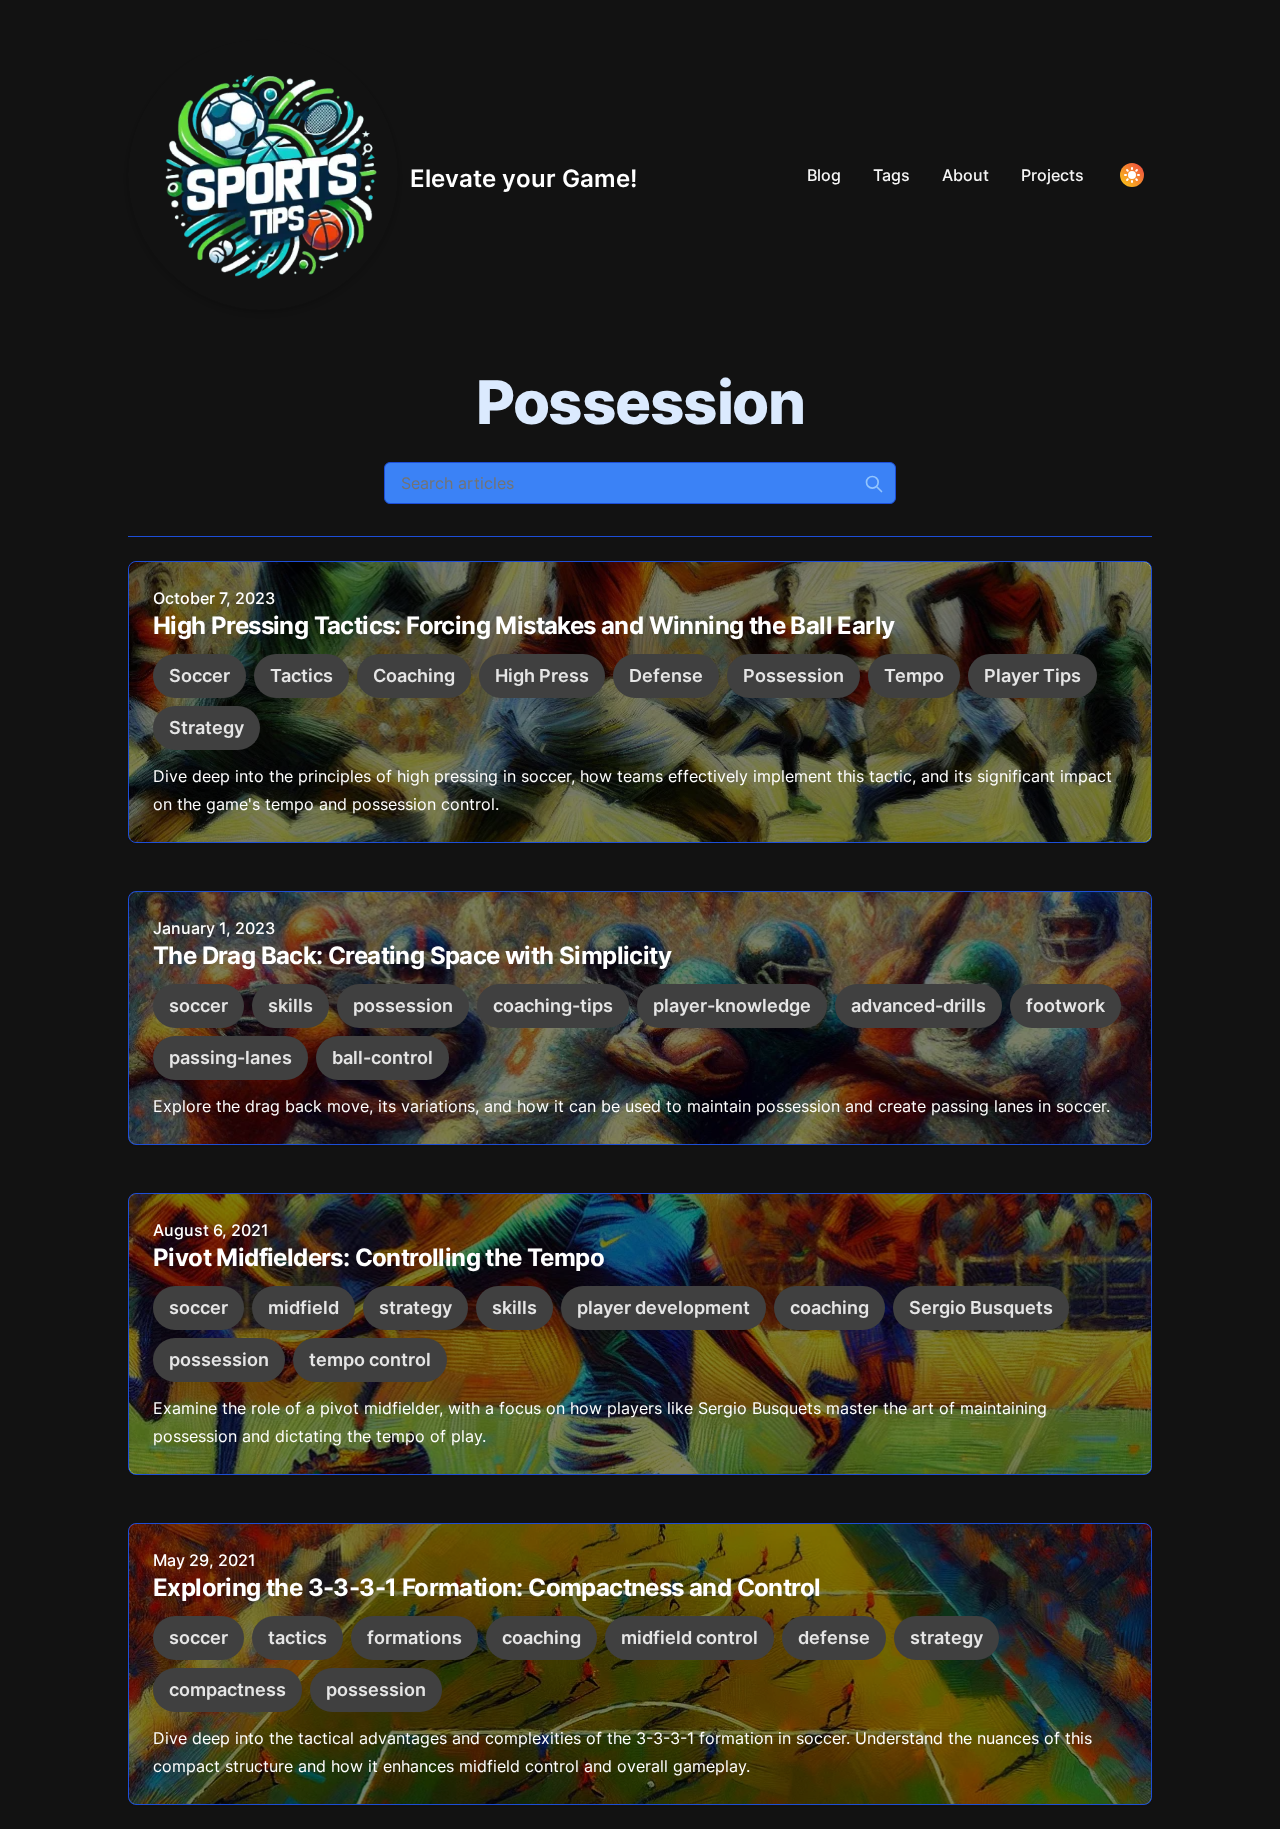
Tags (891, 175)
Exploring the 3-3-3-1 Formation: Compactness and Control (486, 1587)
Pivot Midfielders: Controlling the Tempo (378, 1257)
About (965, 175)
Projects (1052, 175)
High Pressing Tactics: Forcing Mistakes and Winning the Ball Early (523, 625)
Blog (824, 175)
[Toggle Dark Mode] (1132, 175)
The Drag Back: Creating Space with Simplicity (412, 955)
